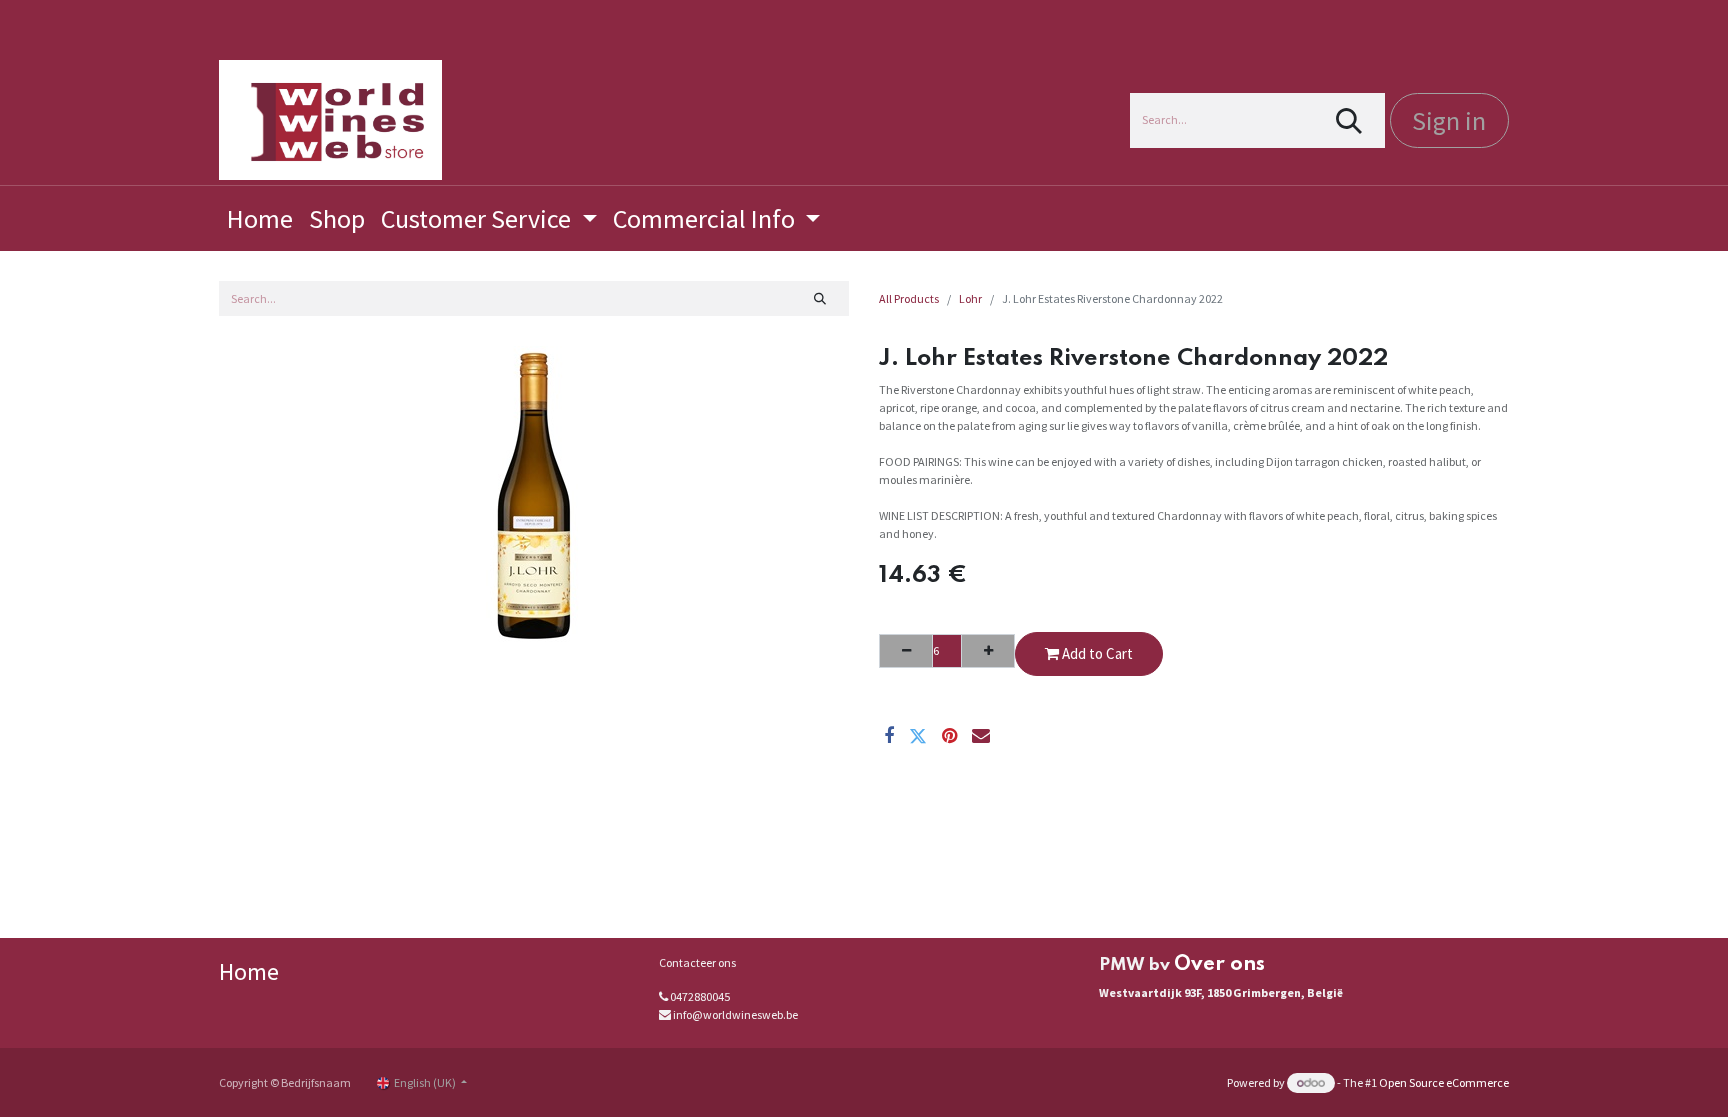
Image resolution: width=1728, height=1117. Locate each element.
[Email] (981, 736)
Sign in (1449, 120)
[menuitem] (260, 218)
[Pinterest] (949, 736)
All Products (909, 298)
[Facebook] (889, 736)
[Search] (1349, 120)
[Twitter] (918, 736)
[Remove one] (906, 651)
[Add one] (988, 651)
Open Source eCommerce (1444, 1082)
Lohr (970, 298)
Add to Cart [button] (1096, 653)
